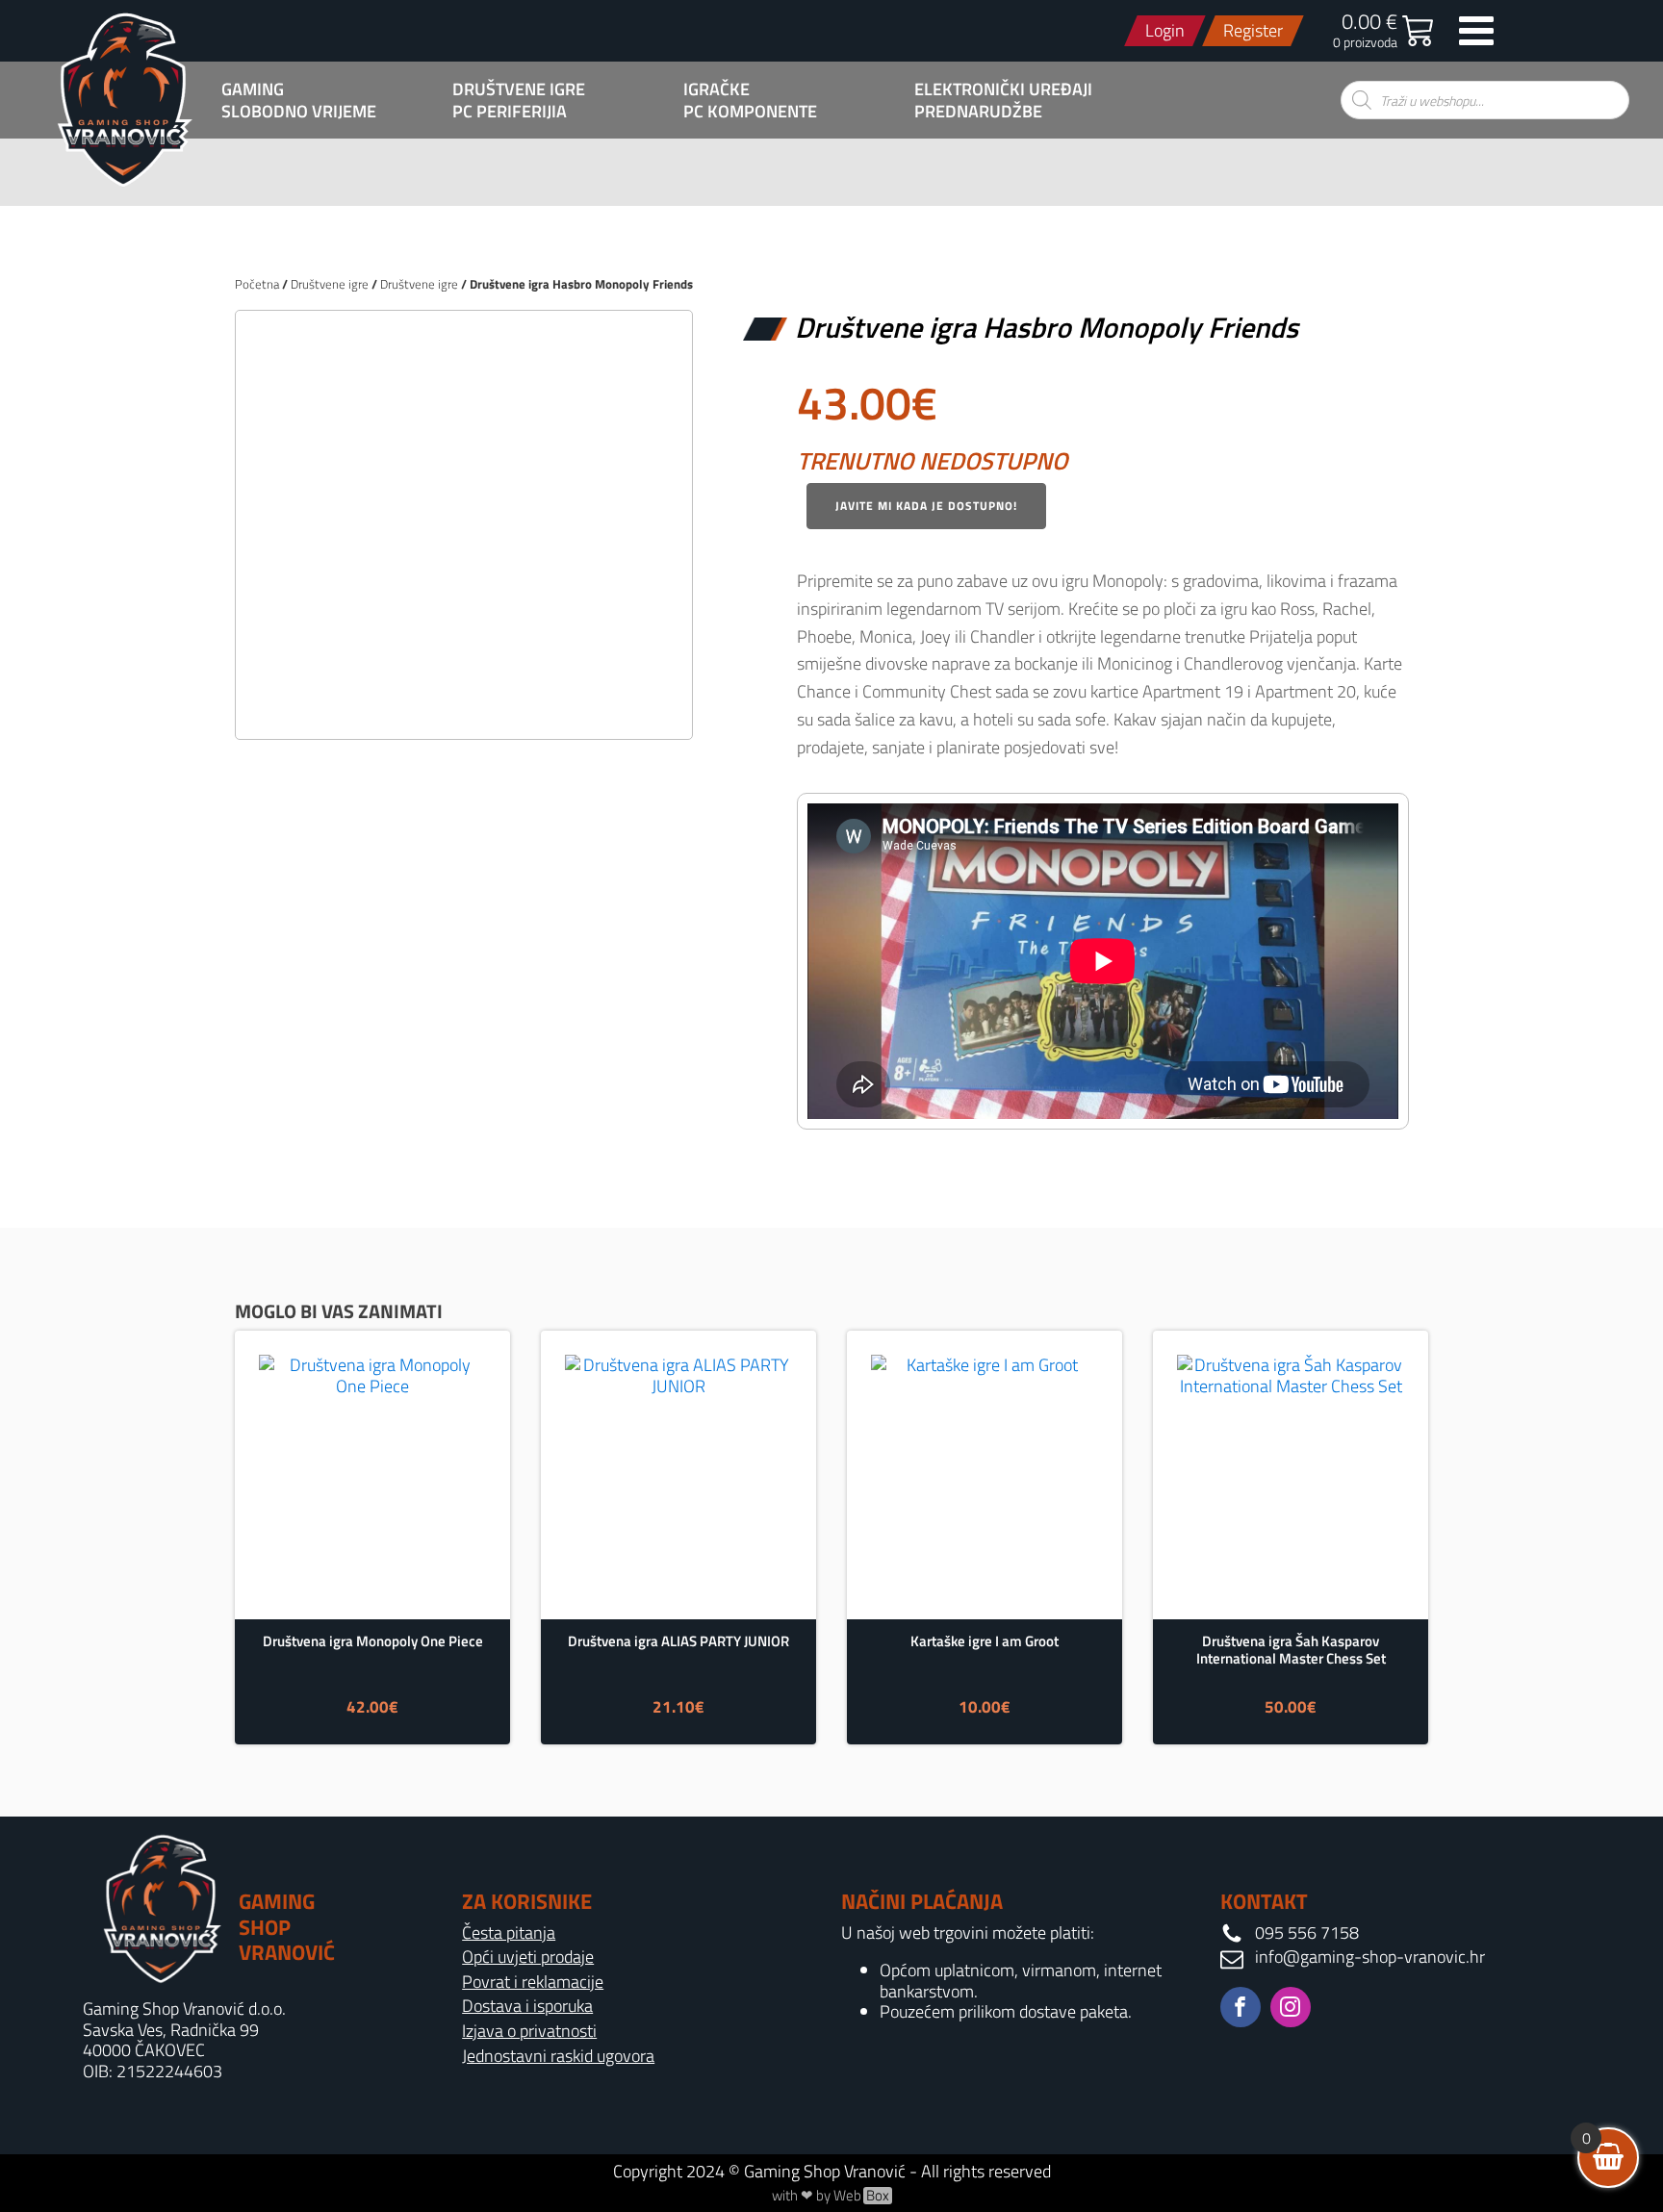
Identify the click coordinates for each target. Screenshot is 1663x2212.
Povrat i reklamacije (533, 1982)
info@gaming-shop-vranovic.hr (1370, 1957)
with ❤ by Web (831, 2196)
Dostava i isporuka (527, 2006)
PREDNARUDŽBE (978, 112)
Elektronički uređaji (1003, 89)
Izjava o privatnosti (529, 2031)
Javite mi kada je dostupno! (926, 506)
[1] (464, 704)
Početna (257, 284)
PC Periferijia (510, 112)
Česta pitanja (509, 1933)
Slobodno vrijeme (299, 112)
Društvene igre (519, 89)
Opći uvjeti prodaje (528, 1957)
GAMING (253, 89)
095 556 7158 (1307, 1933)
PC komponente (750, 112)
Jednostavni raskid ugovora (558, 2056)
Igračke (716, 89)
